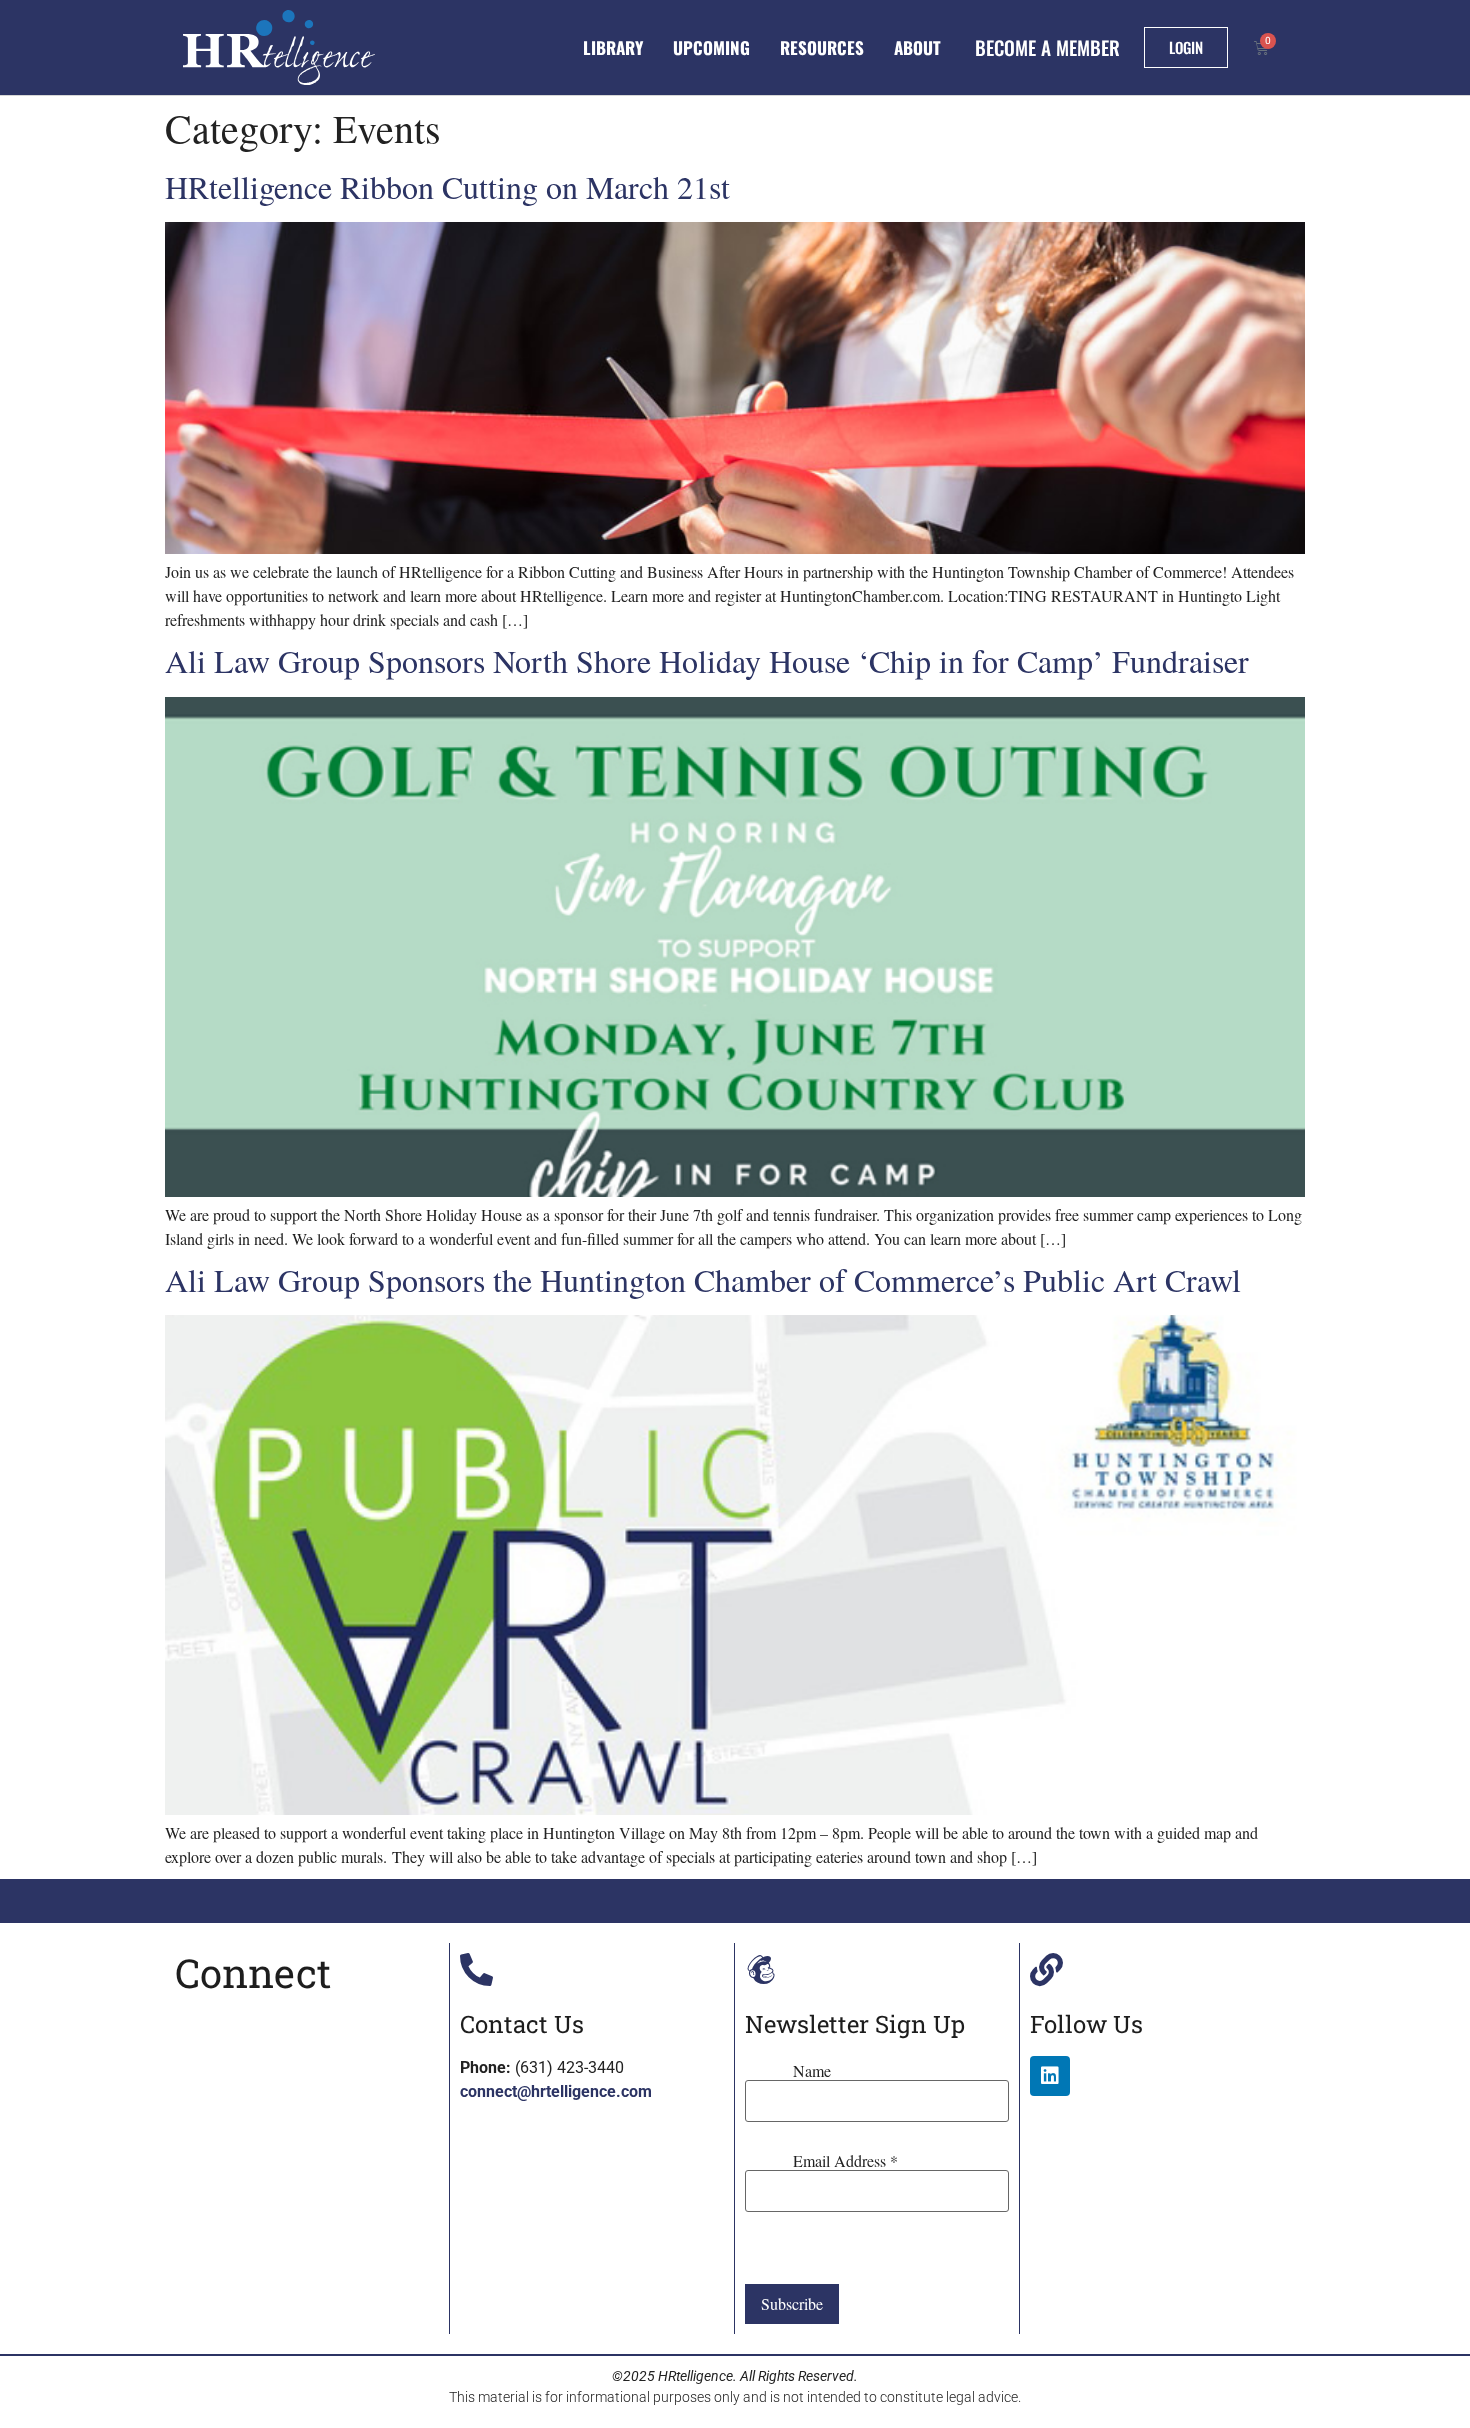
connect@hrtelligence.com (556, 2091)
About (917, 47)
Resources (822, 47)
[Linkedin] (1050, 2076)
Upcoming (711, 47)
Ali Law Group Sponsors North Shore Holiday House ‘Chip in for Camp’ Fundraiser (707, 660)
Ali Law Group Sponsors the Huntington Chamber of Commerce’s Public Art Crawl (703, 1279)
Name (812, 2071)
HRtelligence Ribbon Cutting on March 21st (447, 186)
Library (613, 47)
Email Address (845, 2161)
